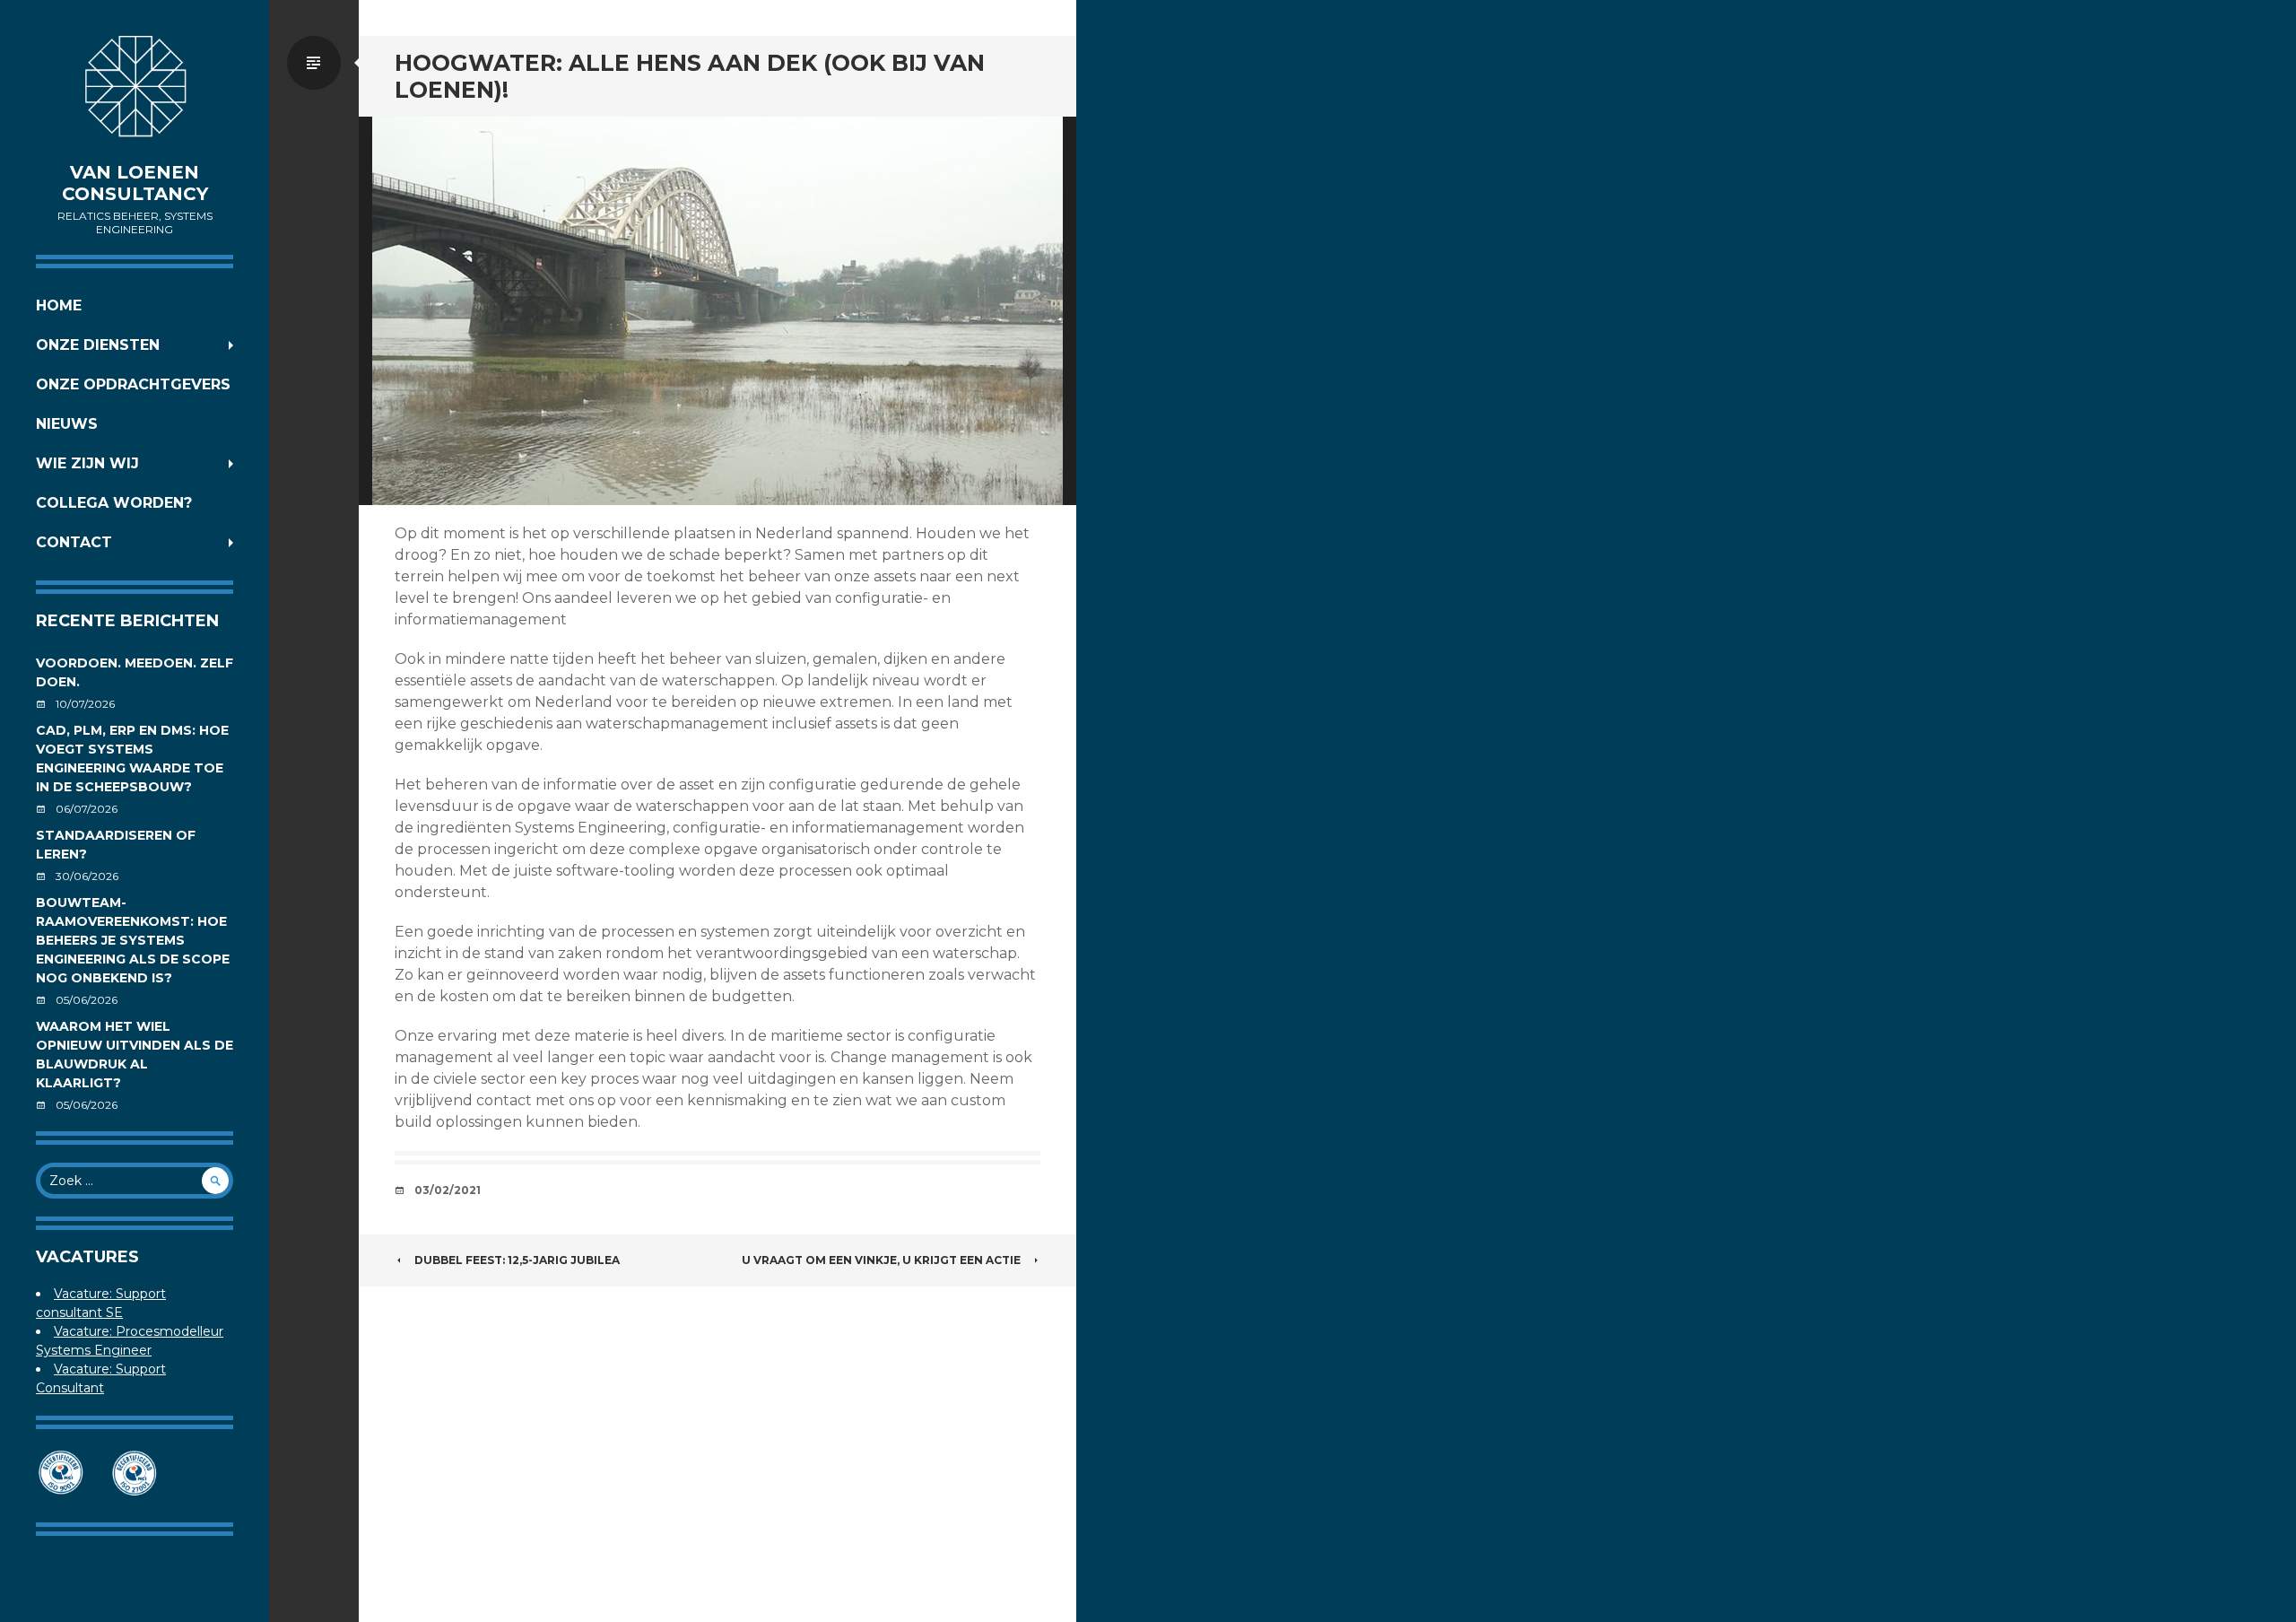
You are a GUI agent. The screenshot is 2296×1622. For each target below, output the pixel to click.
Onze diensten (98, 345)
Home (59, 305)
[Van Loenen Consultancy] (135, 90)
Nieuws (67, 424)
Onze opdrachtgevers (133, 384)
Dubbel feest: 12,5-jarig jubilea (517, 1260)
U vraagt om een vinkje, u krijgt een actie (881, 1260)
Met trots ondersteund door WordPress (135, 1561)
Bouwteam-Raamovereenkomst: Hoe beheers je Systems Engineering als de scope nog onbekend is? (133, 940)
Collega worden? (114, 503)
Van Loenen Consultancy (135, 183)
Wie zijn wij (87, 463)
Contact (74, 542)
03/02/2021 (448, 1190)
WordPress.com (183, 1578)
